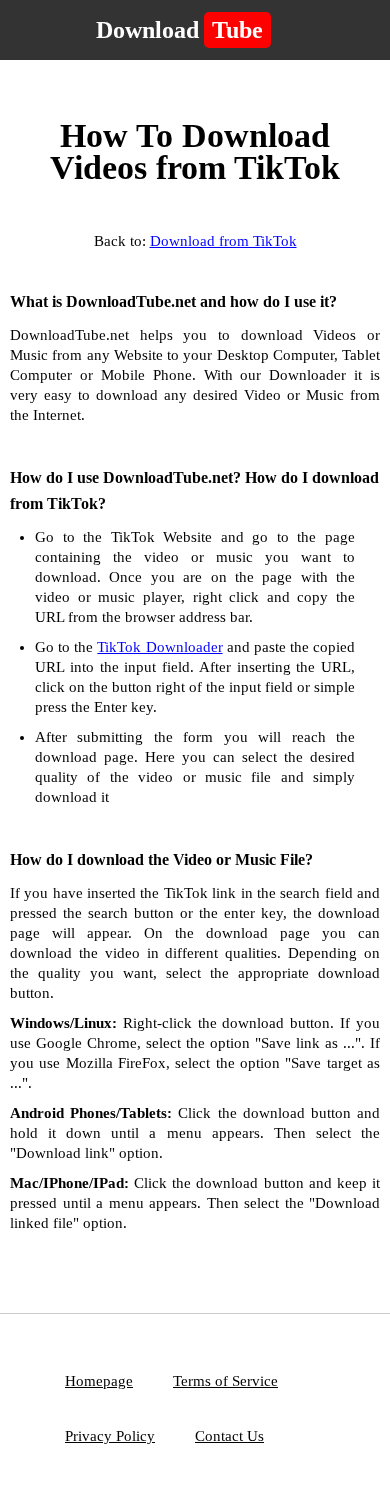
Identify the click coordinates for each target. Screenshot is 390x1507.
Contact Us (229, 1436)
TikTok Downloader (159, 647)
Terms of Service (225, 1381)
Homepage (99, 1381)
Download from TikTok (223, 241)
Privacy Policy (110, 1436)
